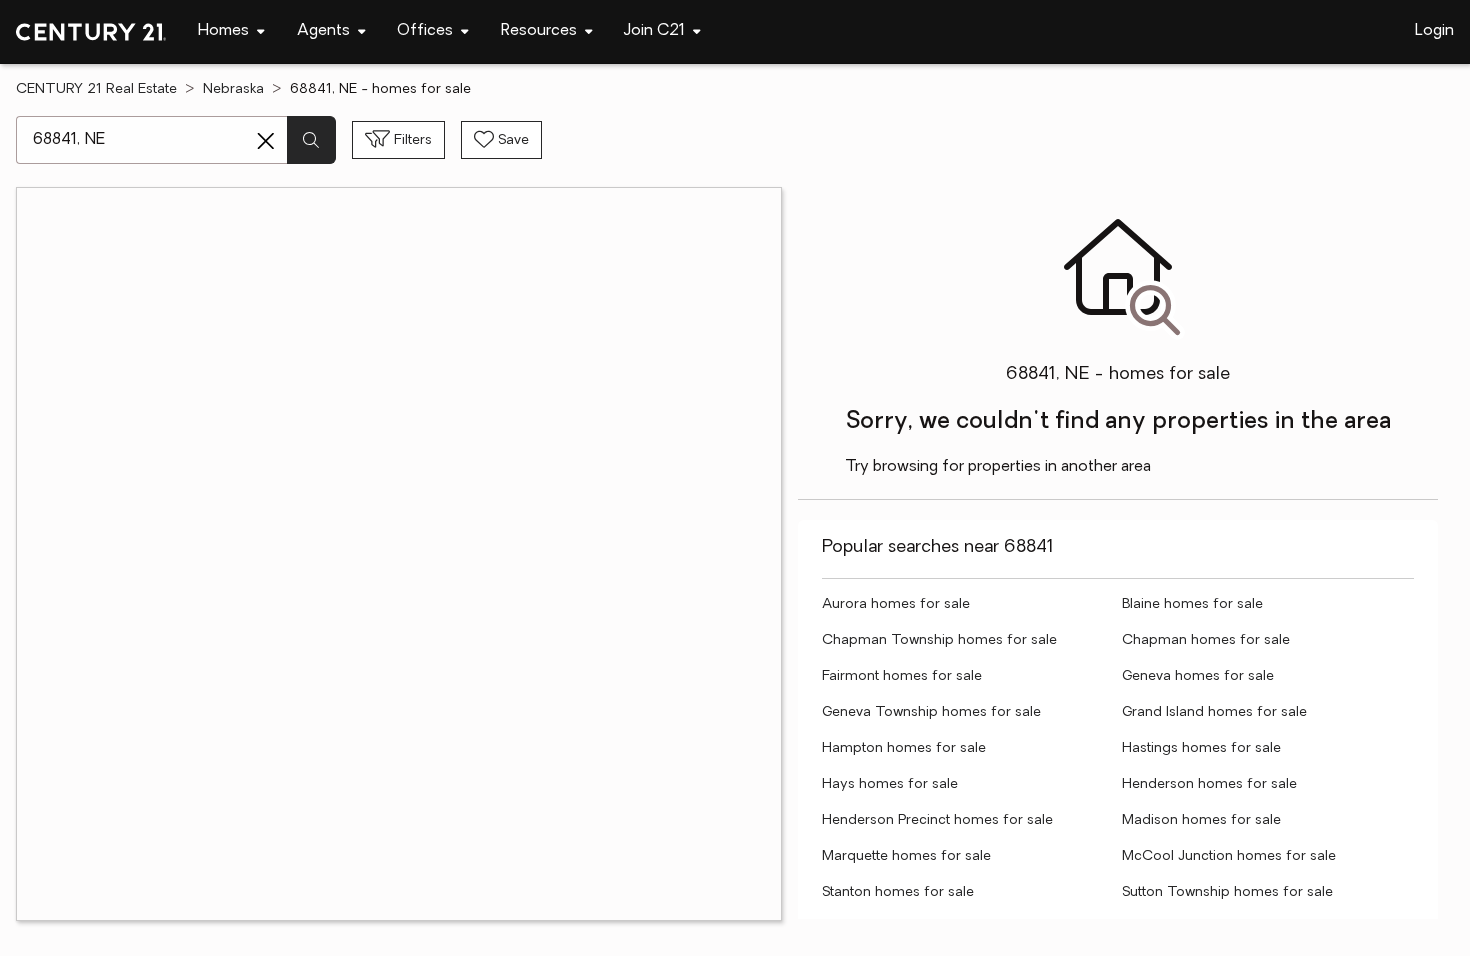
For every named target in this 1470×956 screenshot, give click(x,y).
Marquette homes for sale (906, 856)
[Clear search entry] (266, 141)
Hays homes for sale (890, 784)
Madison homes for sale (1201, 820)
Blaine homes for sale (1192, 604)
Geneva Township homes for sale (931, 712)
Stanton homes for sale (898, 892)
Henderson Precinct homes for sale (937, 820)
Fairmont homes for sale (902, 676)
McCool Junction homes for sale (1229, 856)
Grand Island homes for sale (1214, 712)
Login (1434, 31)
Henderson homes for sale (1209, 784)
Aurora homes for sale (896, 604)
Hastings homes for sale (1201, 748)
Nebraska (233, 89)
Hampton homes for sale (904, 748)
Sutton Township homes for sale (1227, 892)
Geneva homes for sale (1198, 676)
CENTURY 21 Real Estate (96, 89)
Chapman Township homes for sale (939, 640)
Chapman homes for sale (1206, 640)
